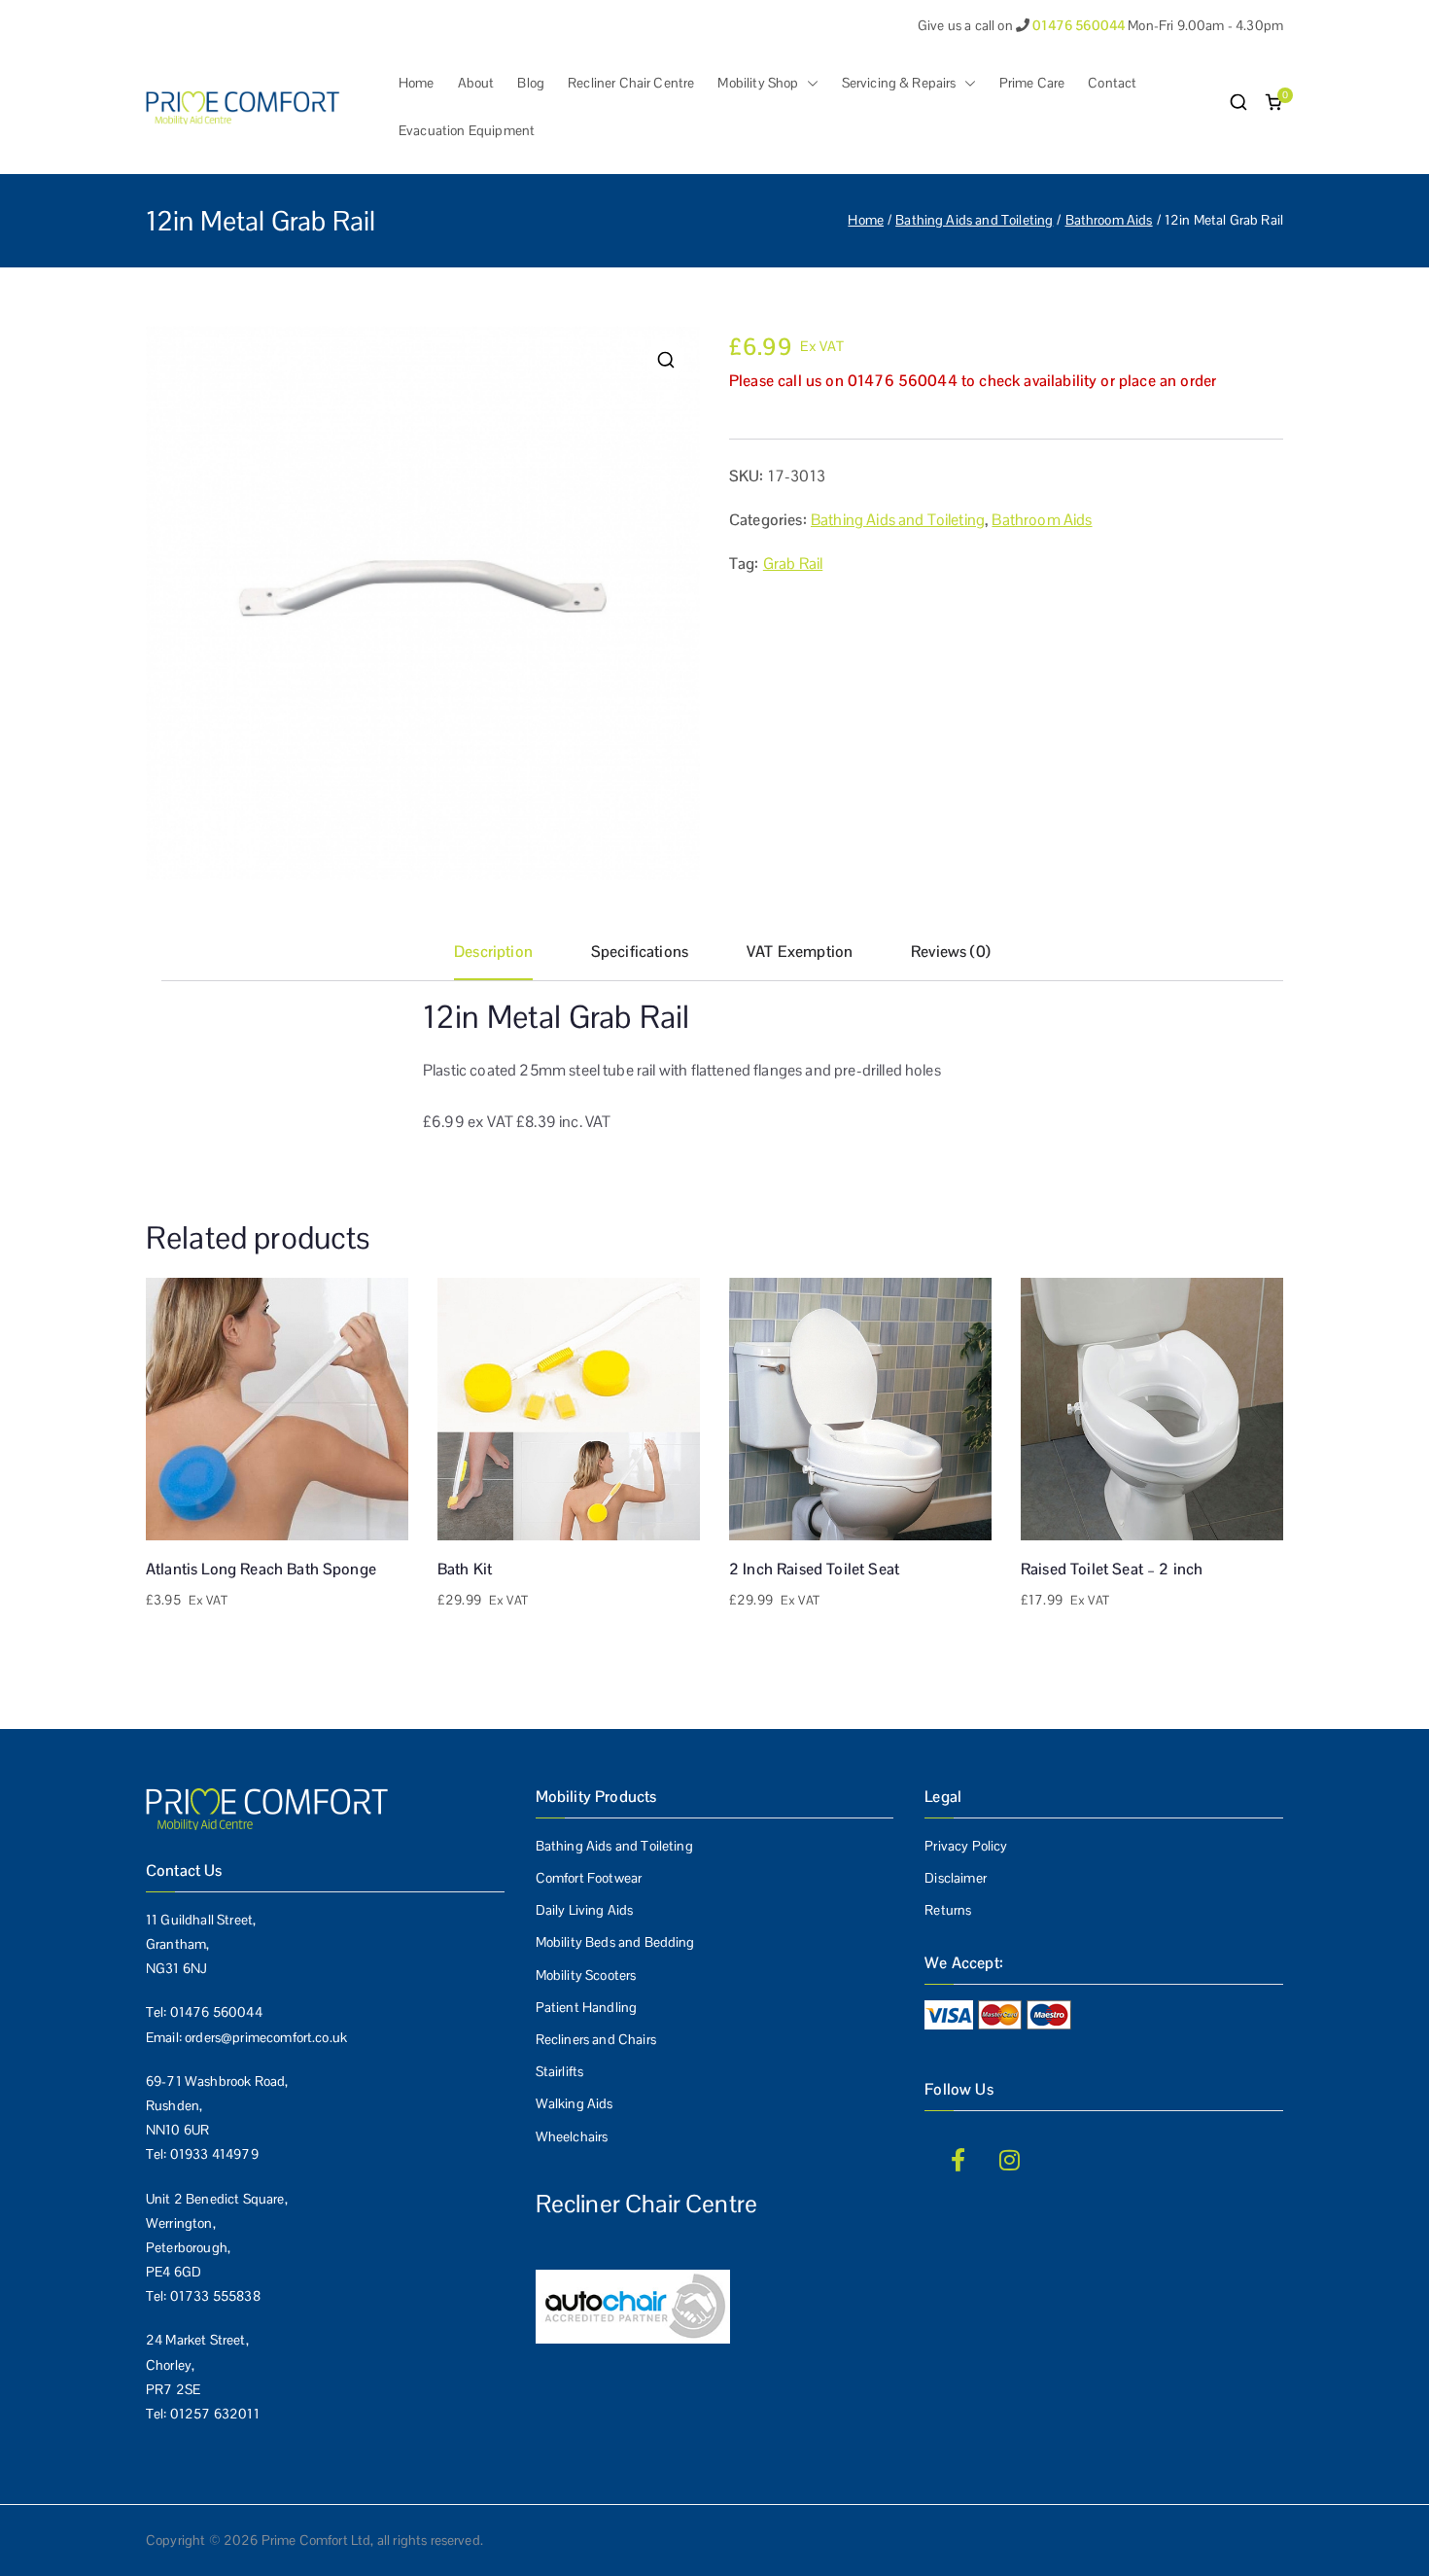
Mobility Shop (758, 83)
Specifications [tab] (640, 952)
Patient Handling (587, 2007)
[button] (809, 83)
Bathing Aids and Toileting (974, 220)
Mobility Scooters (586, 1975)
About (476, 83)
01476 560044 (216, 2012)
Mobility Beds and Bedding (615, 1942)
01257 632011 (215, 2414)
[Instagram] (1010, 2160)
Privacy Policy (966, 1846)
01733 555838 (215, 2296)
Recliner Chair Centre (631, 83)
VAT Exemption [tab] (800, 952)
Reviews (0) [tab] (951, 952)
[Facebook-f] (958, 2160)
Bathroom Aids (1109, 220)
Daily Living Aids (585, 1910)
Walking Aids (575, 2103)
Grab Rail (793, 564)
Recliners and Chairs (596, 2039)
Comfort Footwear (589, 1878)
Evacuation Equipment (467, 130)
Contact (1112, 83)
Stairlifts (560, 2071)
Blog (531, 83)
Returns (948, 1910)
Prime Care (1032, 83)
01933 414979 (214, 2154)
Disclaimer (956, 1878)
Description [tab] (493, 952)
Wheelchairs (572, 2136)
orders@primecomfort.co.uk (266, 2037)
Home (417, 83)
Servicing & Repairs (899, 83)
